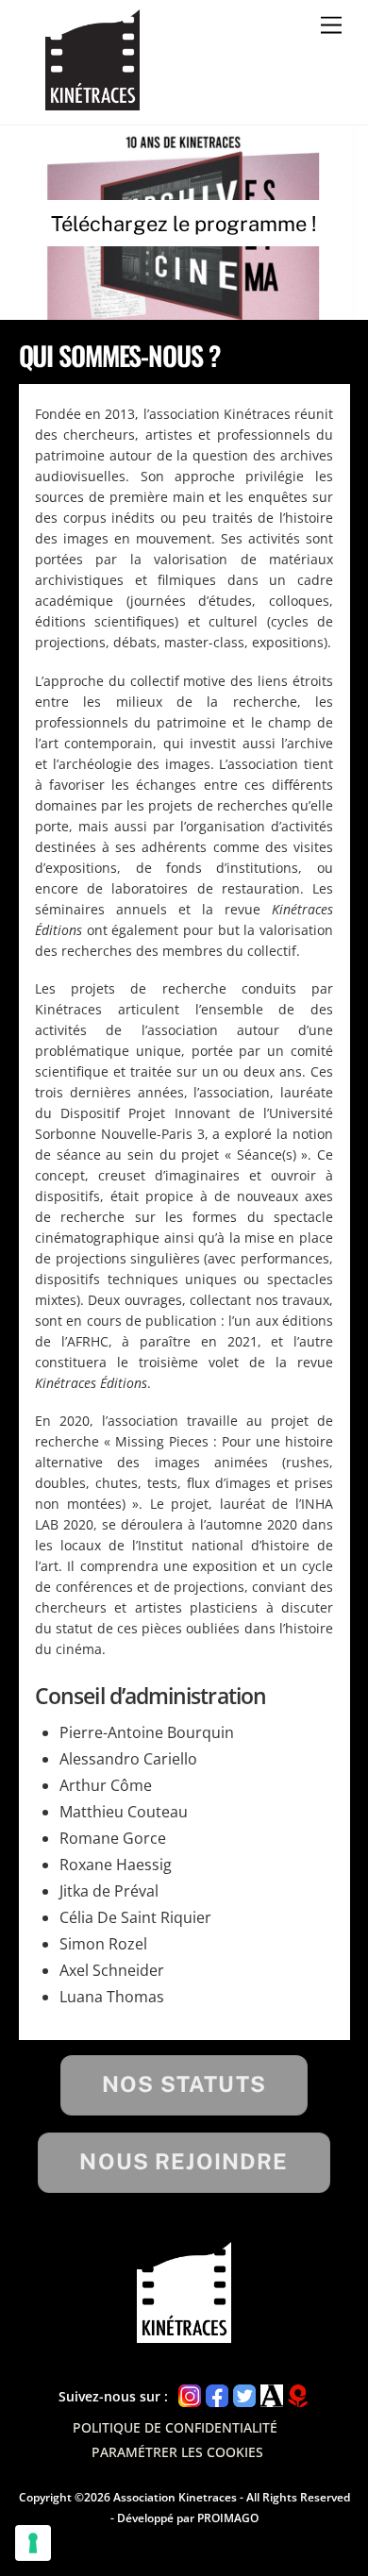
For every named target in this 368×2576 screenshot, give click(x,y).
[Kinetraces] (92, 102)
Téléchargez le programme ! (184, 224)
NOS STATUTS (184, 2084)
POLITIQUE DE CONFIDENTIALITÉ (177, 2427)
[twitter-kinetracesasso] (244, 2395)
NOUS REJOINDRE (184, 2161)
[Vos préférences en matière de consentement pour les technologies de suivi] (33, 2543)
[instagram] (190, 2395)
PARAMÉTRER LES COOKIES (177, 2452)
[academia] (272, 2395)
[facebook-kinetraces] (217, 2395)
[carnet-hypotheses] (298, 2395)
